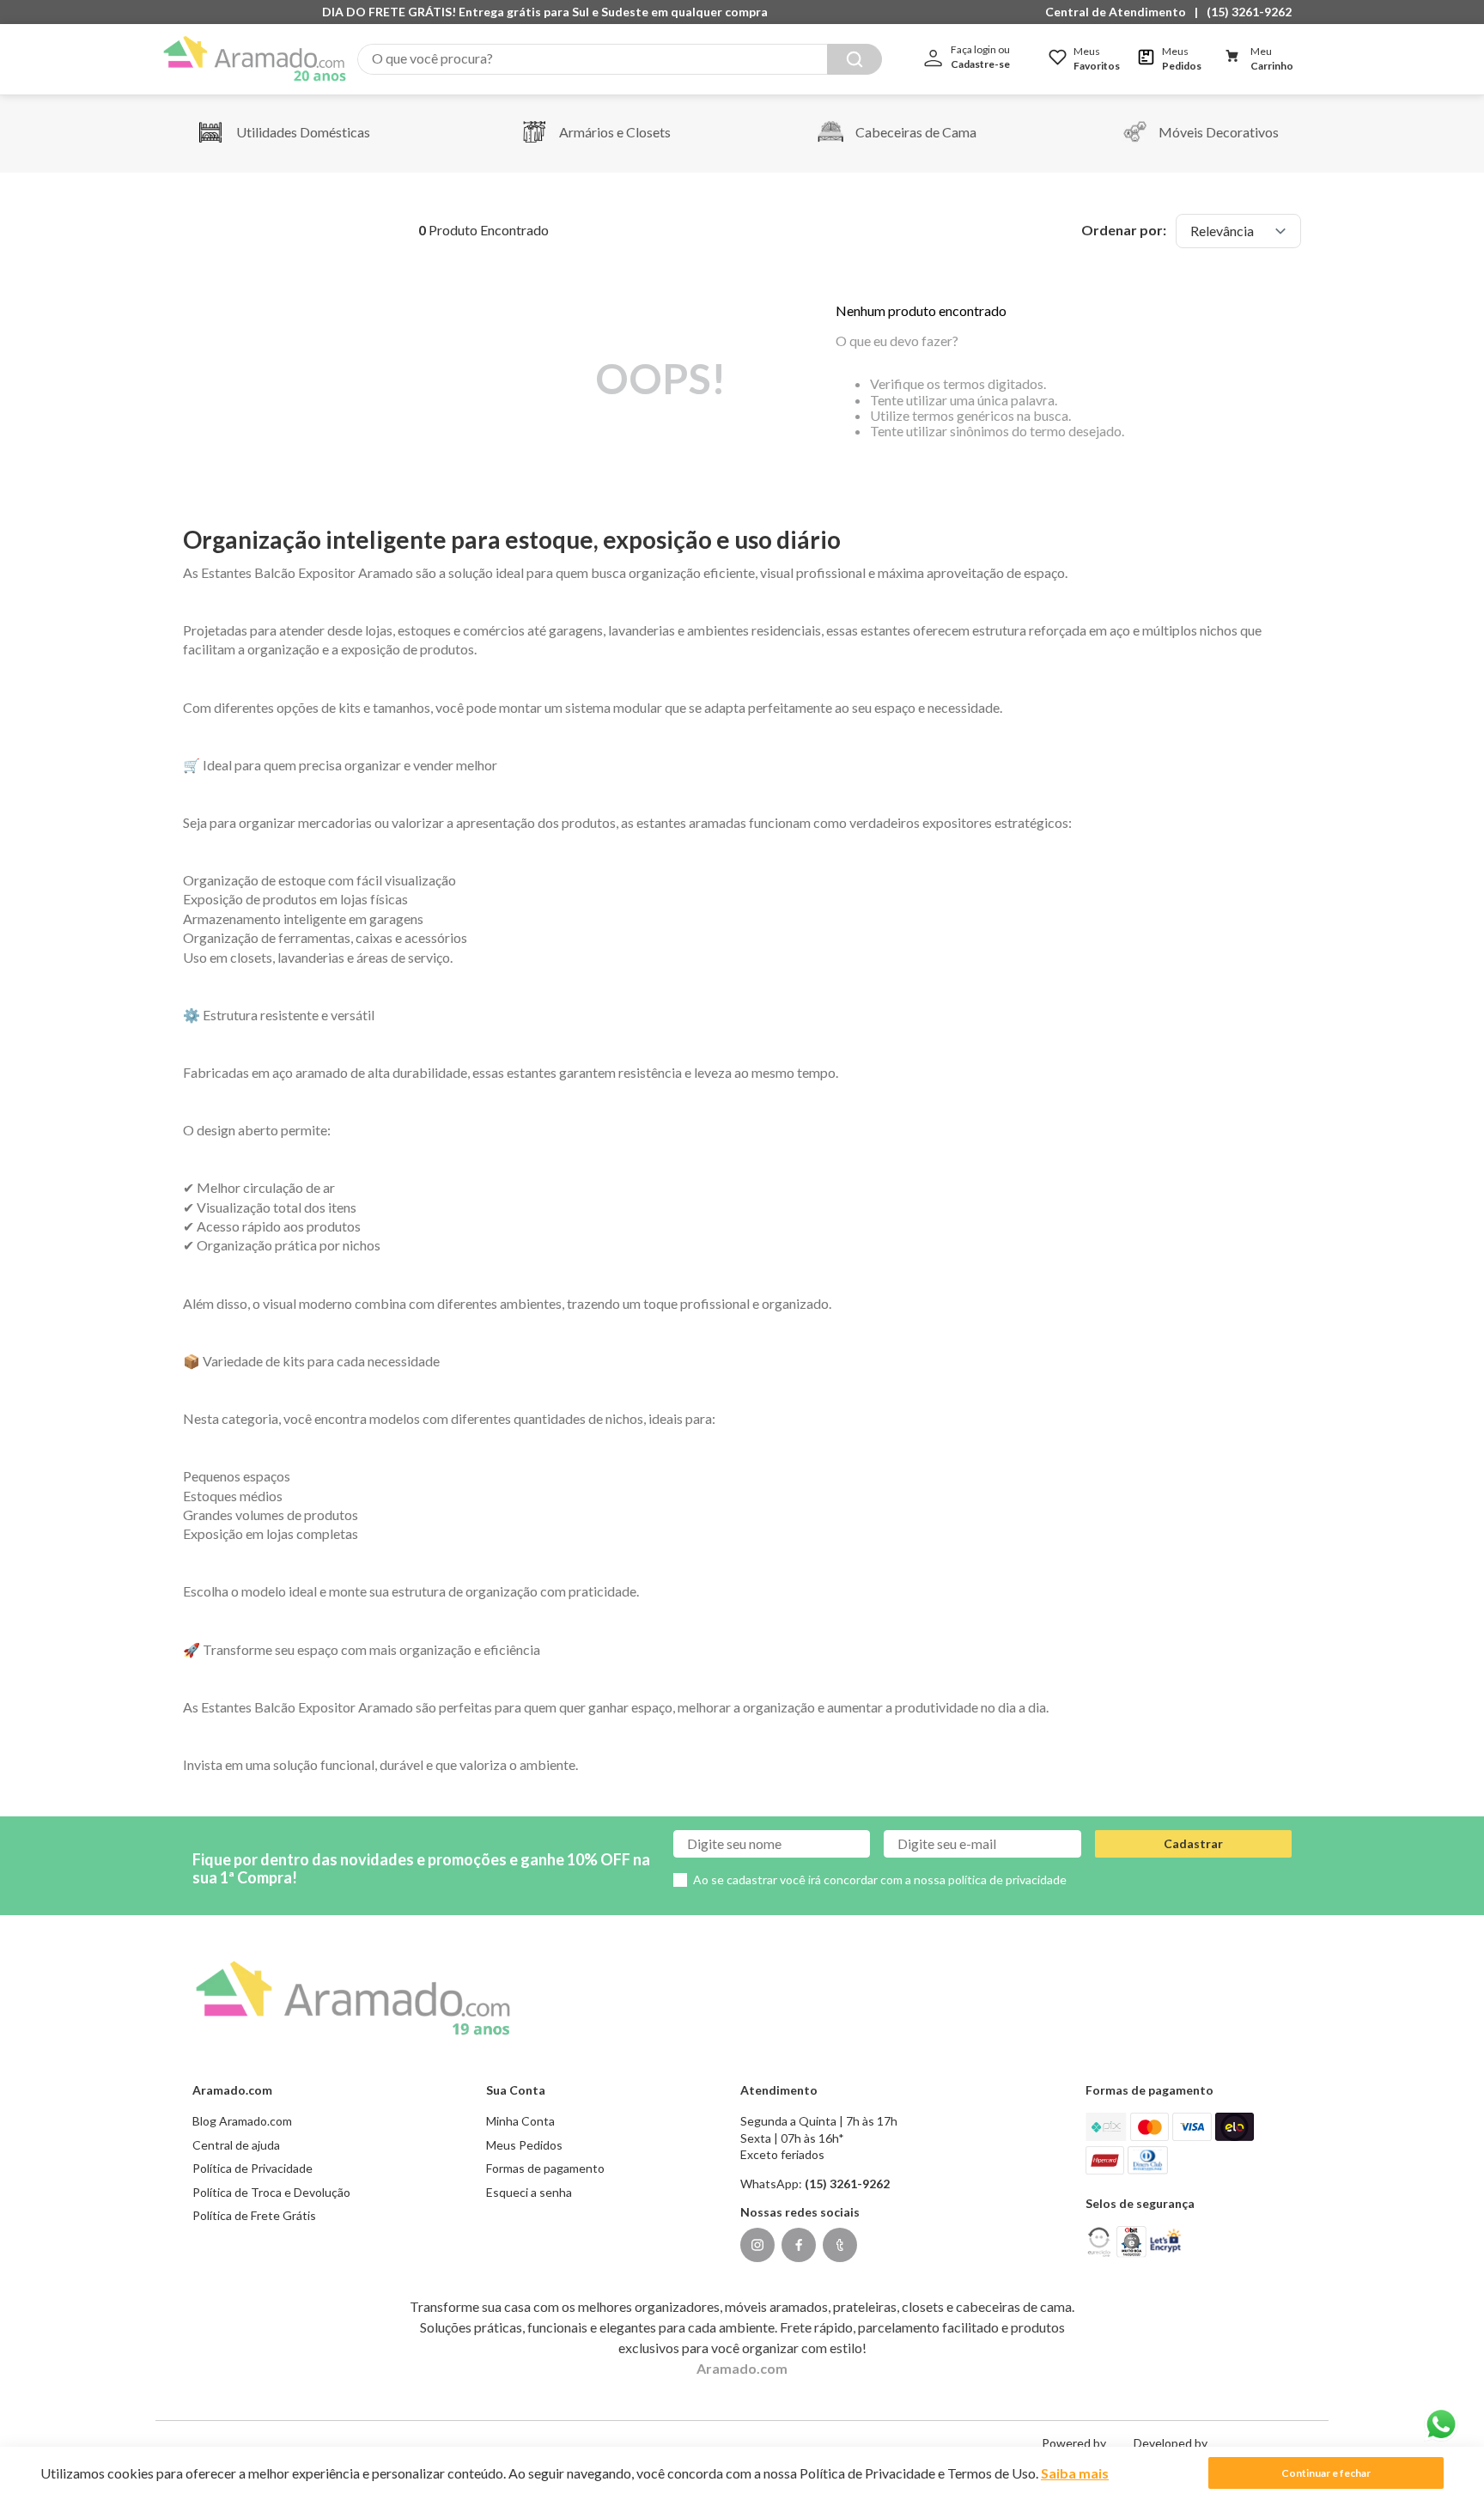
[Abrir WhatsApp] (1441, 2424)
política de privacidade (1007, 1880)
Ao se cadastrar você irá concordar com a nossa (880, 1880)
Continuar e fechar (1326, 2473)
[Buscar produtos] (855, 59)
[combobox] (620, 59)
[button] (1120, 12)
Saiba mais (1075, 2473)
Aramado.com (742, 2368)
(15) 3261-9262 (1249, 12)
